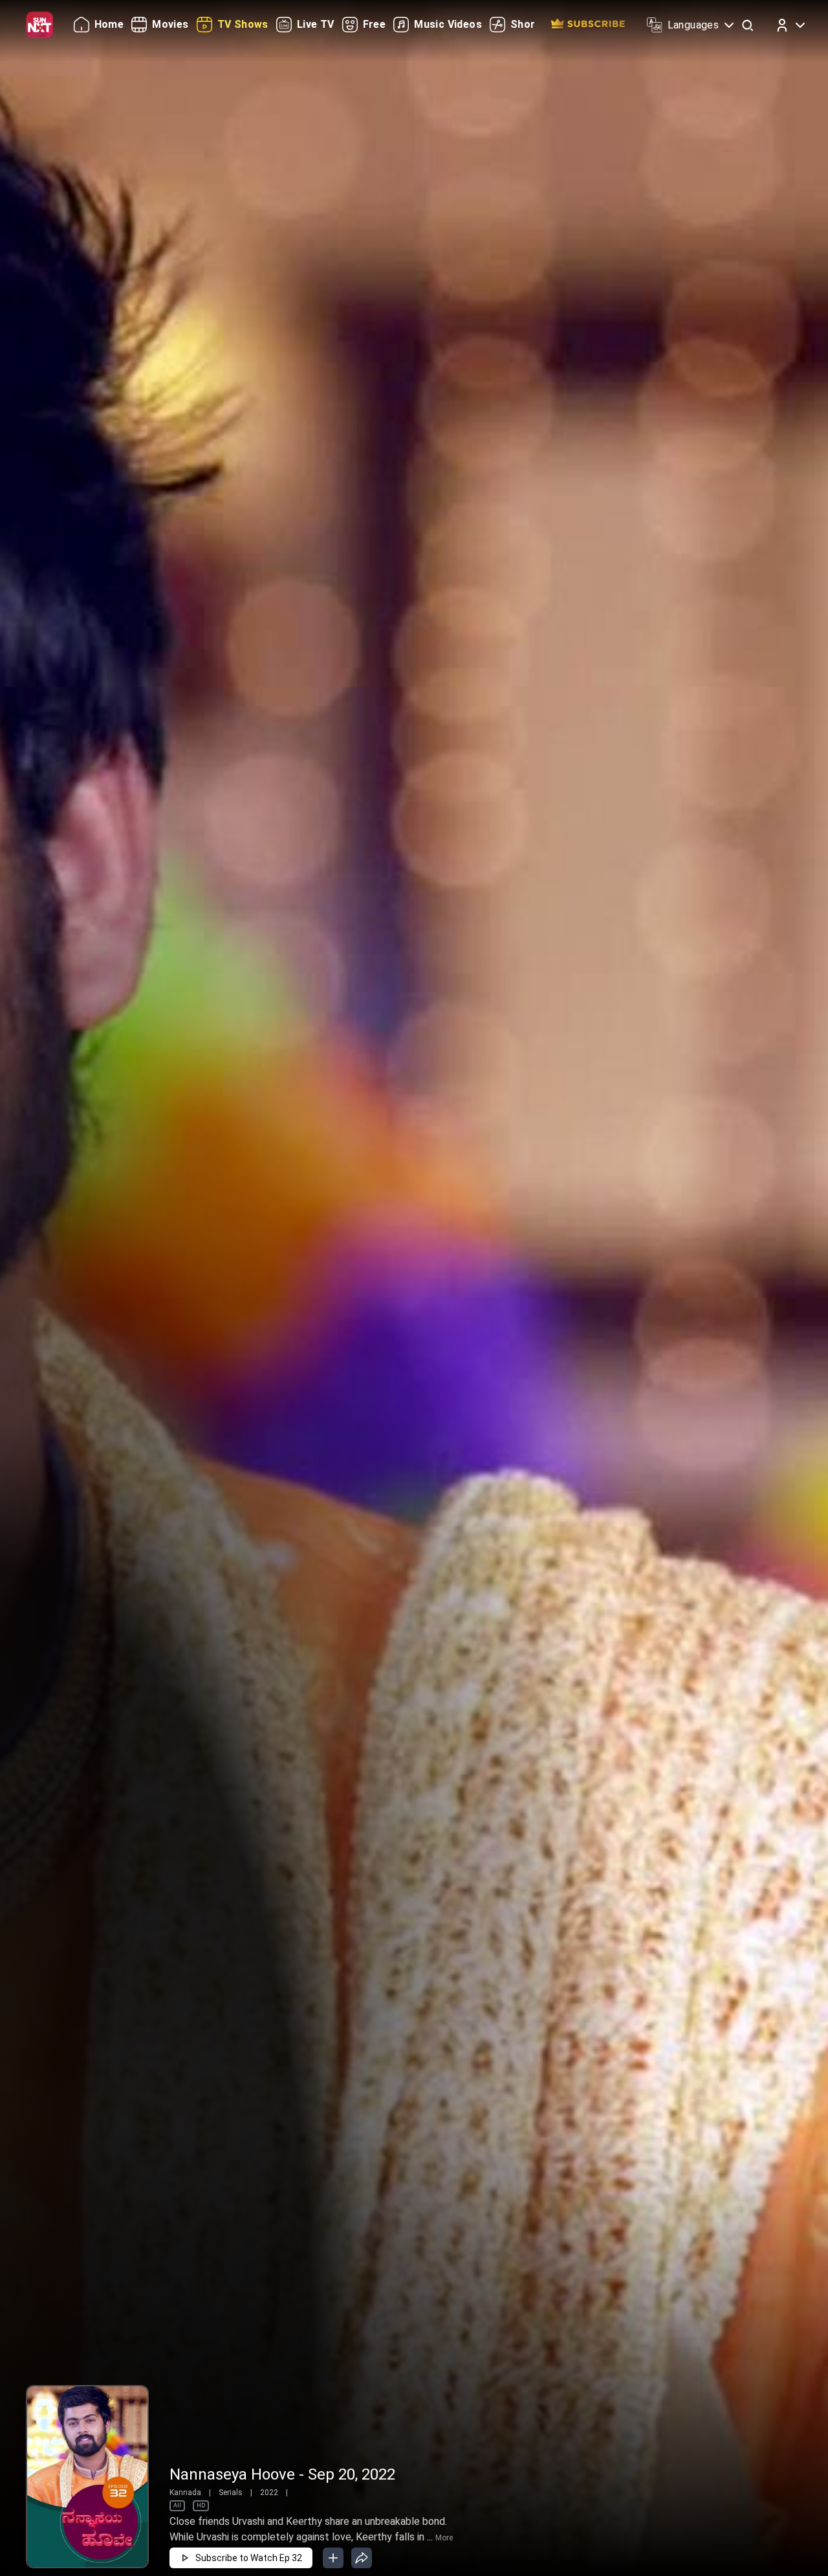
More (444, 2538)
